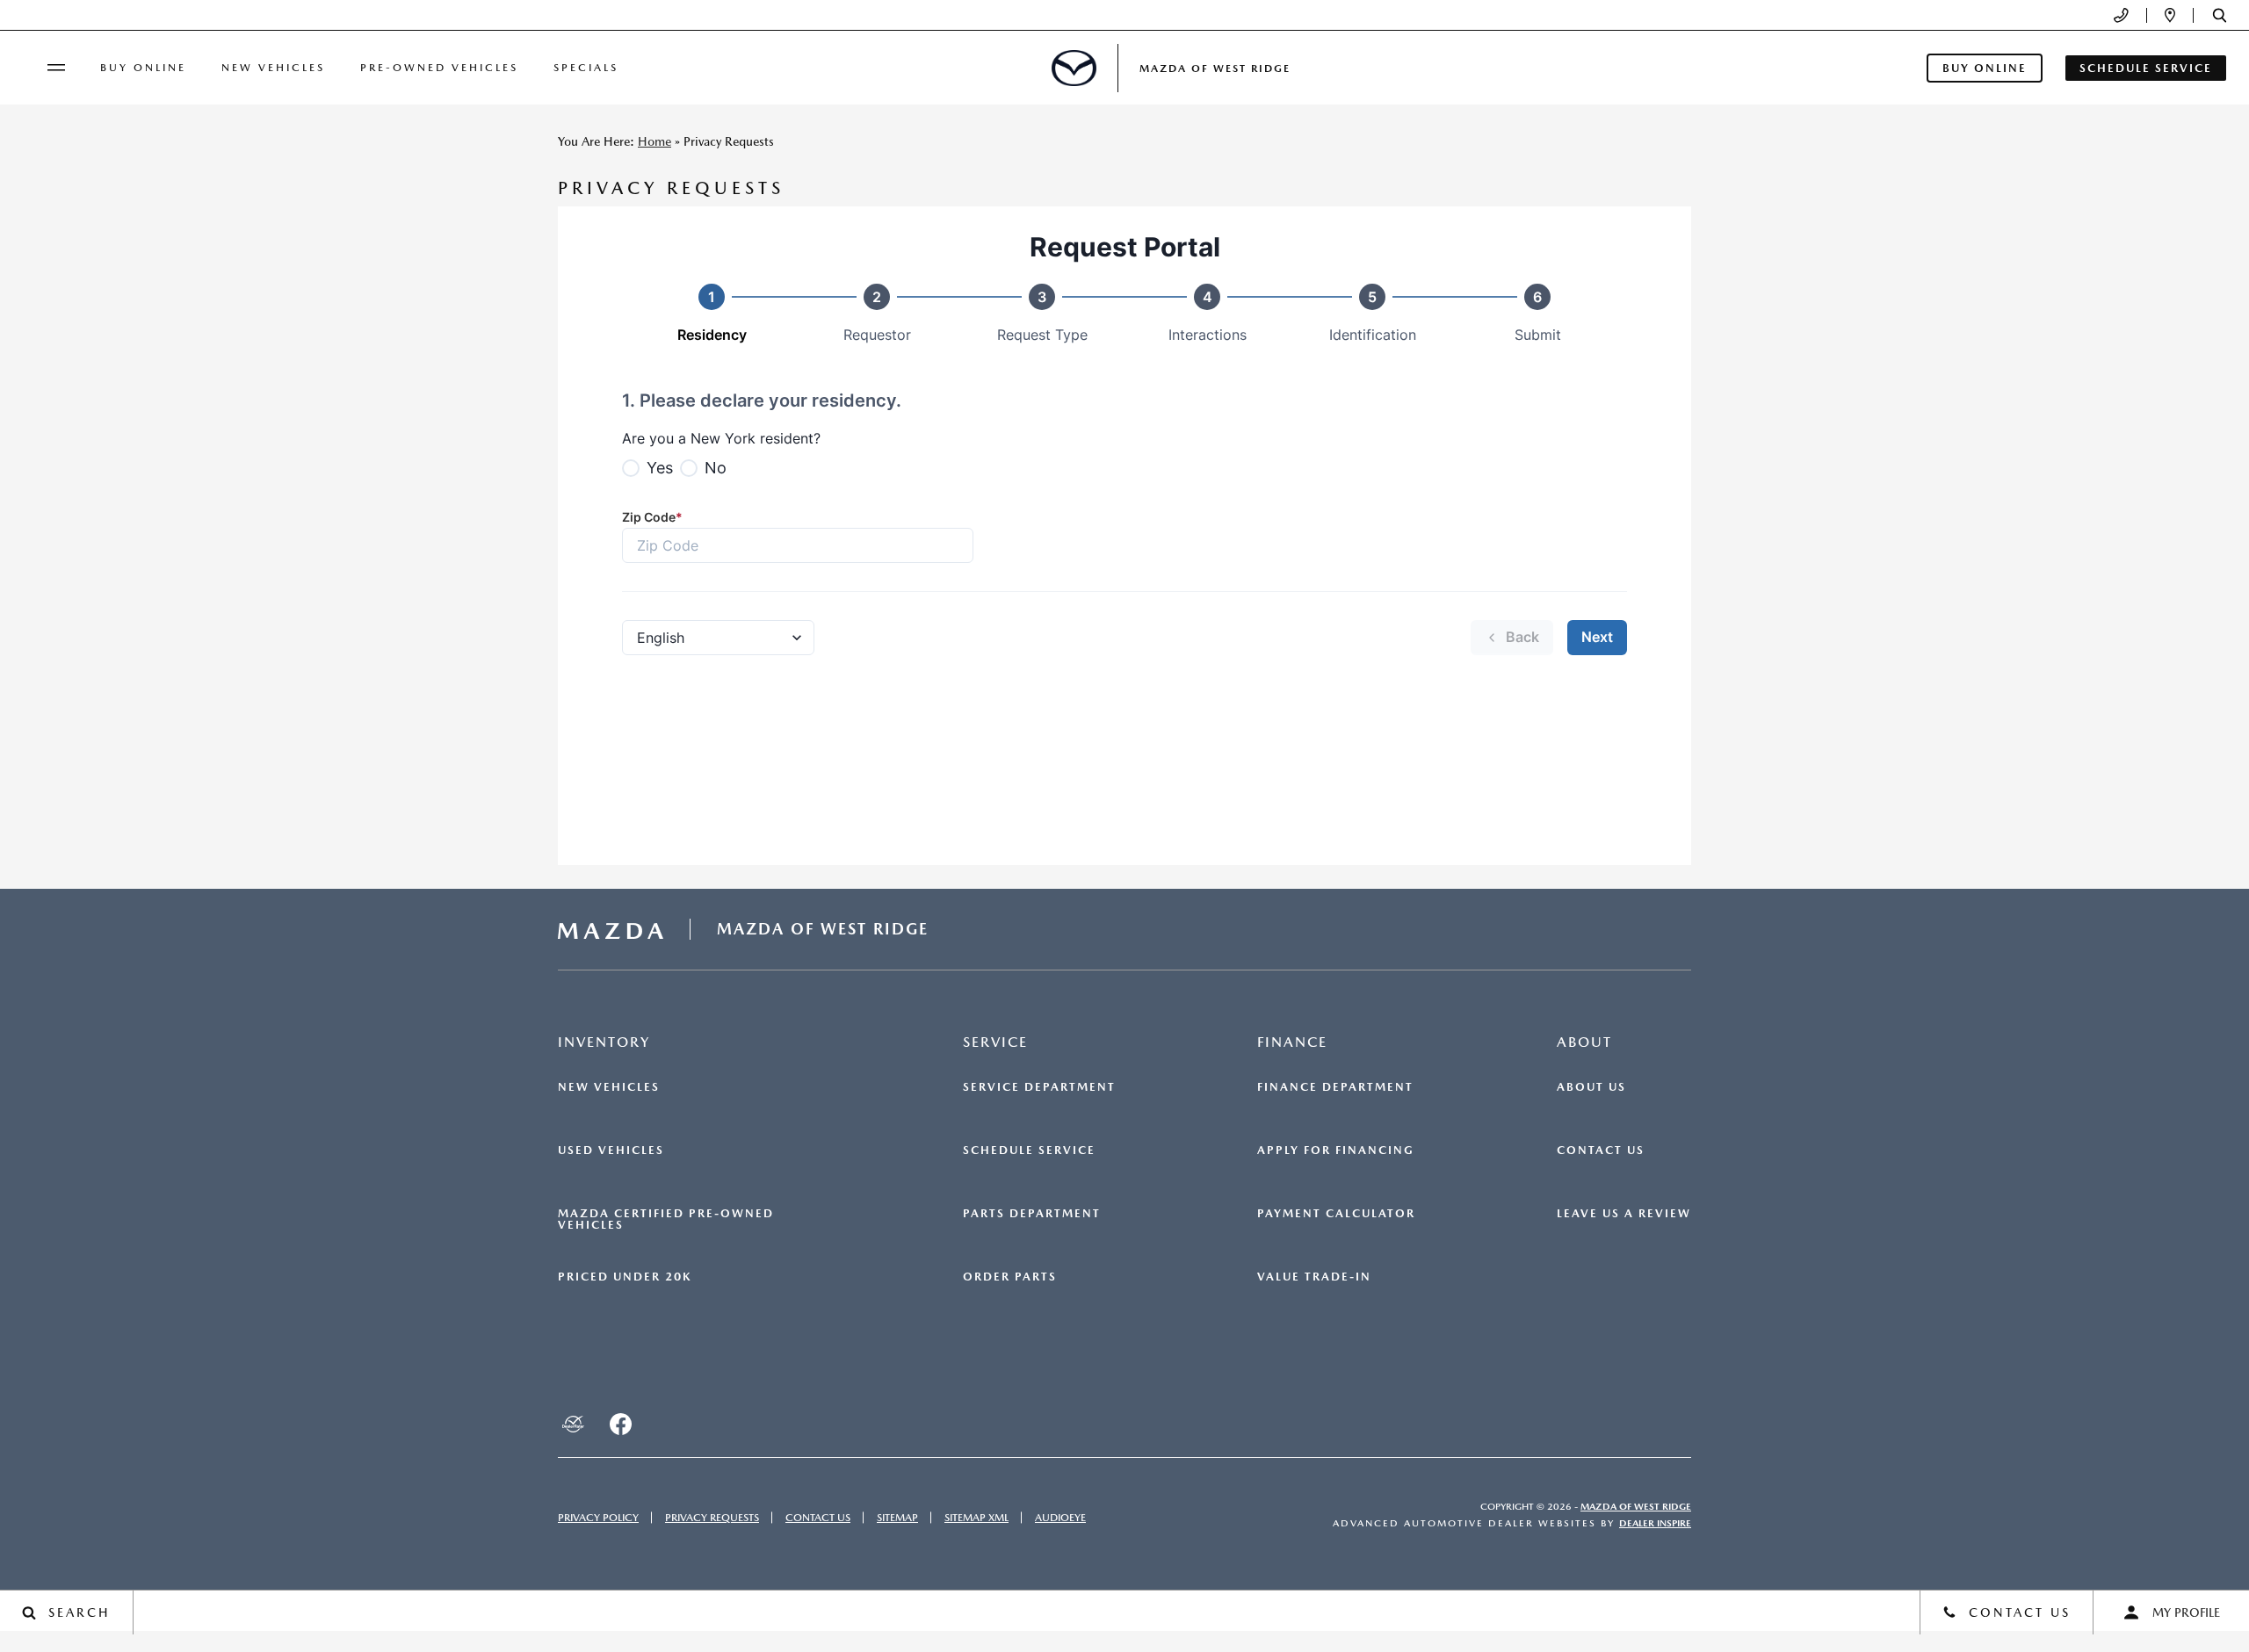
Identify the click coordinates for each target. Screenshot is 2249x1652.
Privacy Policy (598, 1518)
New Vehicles (273, 68)
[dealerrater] (573, 1424)
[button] (2220, 15)
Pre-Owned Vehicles (439, 68)
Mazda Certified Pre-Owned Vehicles (666, 1219)
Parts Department (1032, 1214)
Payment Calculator (1336, 1214)
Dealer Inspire (1655, 1523)
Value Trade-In (1314, 1277)
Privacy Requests (712, 1518)
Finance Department (1335, 1087)
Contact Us (1601, 1151)
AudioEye (1060, 1518)
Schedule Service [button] (2146, 68)
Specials (586, 68)
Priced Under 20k (625, 1277)
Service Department (1039, 1087)
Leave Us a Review (1624, 1214)
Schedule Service (1029, 1151)
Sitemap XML (976, 1518)
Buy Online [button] (1985, 68)
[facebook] (620, 1424)
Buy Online (143, 68)
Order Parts (1010, 1277)
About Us (1591, 1087)
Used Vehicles (611, 1151)
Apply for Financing (1336, 1151)
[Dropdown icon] (2121, 15)
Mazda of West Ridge (1636, 1507)
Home (654, 141)
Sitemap (897, 1518)
